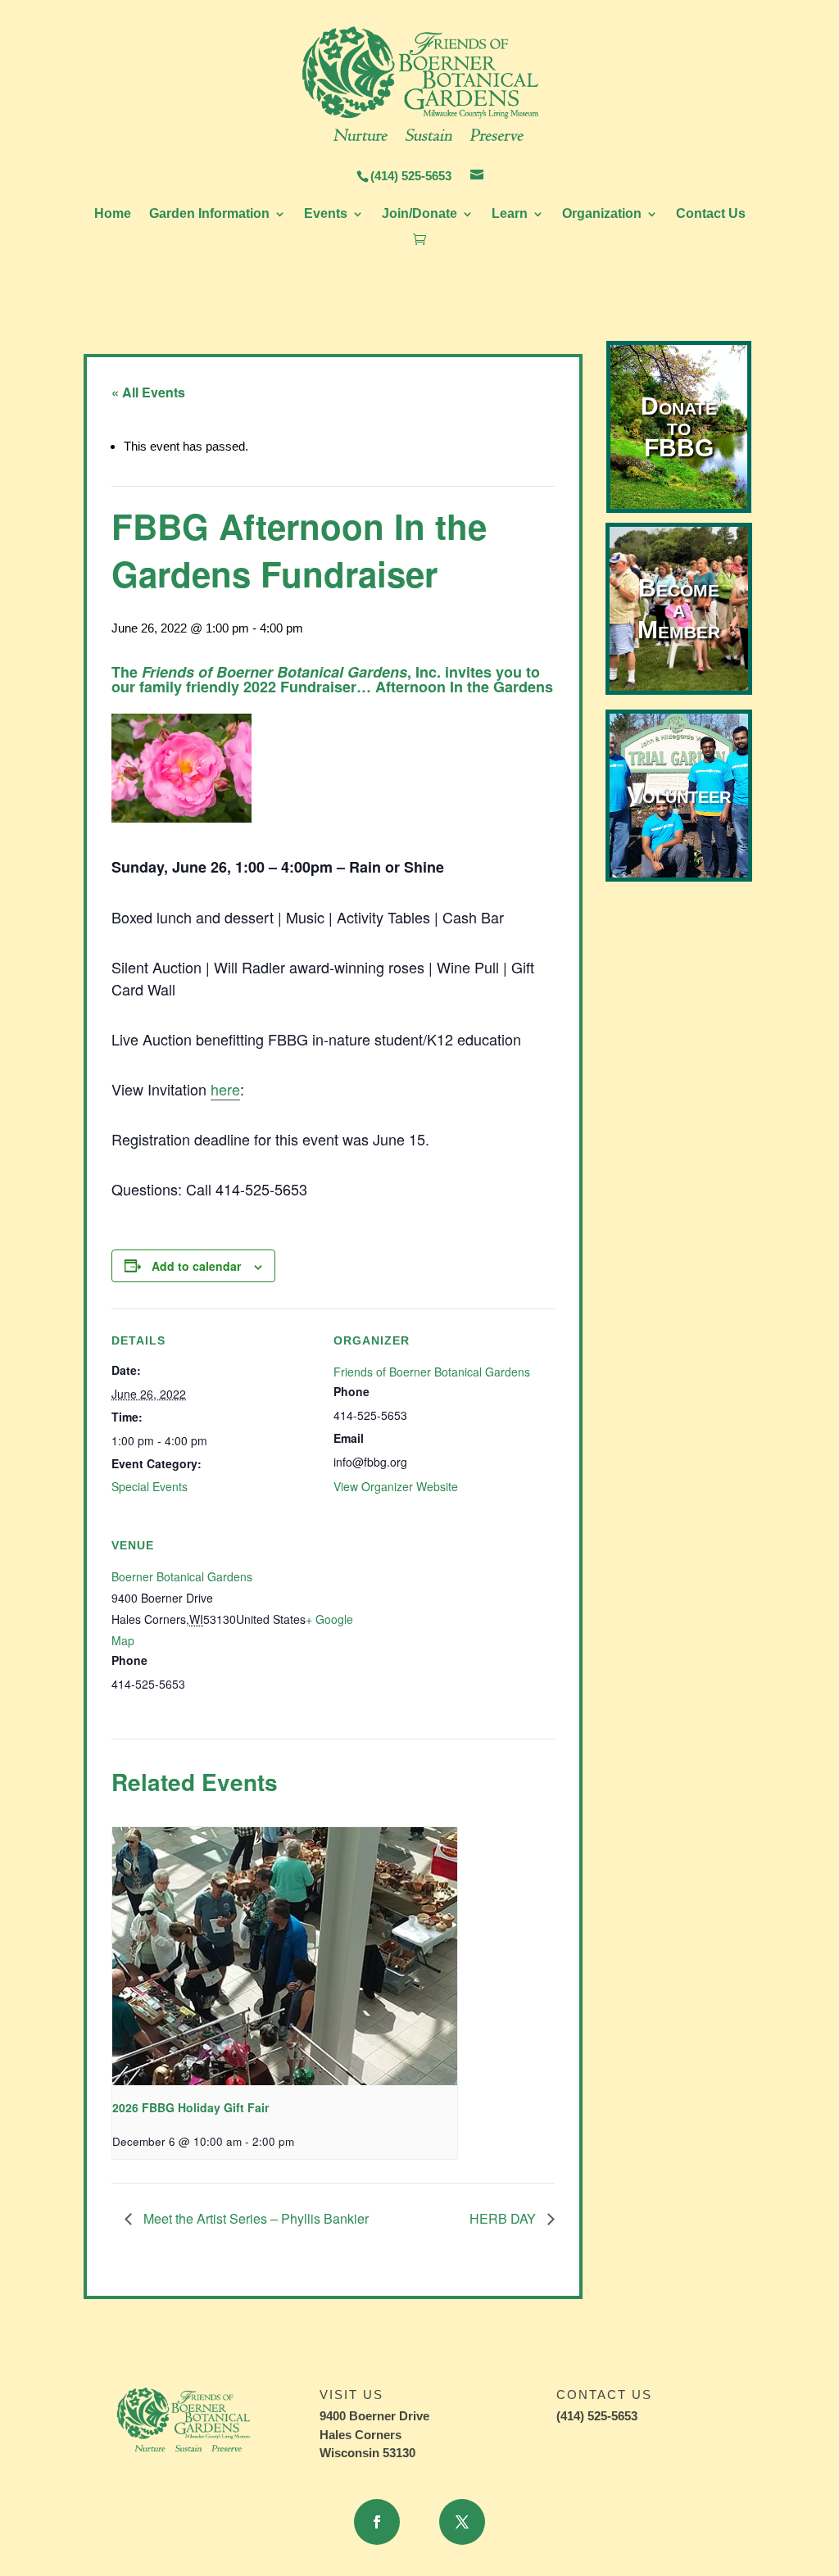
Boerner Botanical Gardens (182, 1576)
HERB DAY (504, 2218)
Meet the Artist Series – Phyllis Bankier (254, 2218)
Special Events (150, 1486)
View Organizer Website (396, 1486)
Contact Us (711, 214)
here (225, 1089)
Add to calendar (196, 1266)
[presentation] (285, 1957)
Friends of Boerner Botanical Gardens (432, 1372)
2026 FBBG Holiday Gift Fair (190, 2107)
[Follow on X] (462, 2522)
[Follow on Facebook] (377, 2522)
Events (326, 214)
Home (113, 214)
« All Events (148, 392)
